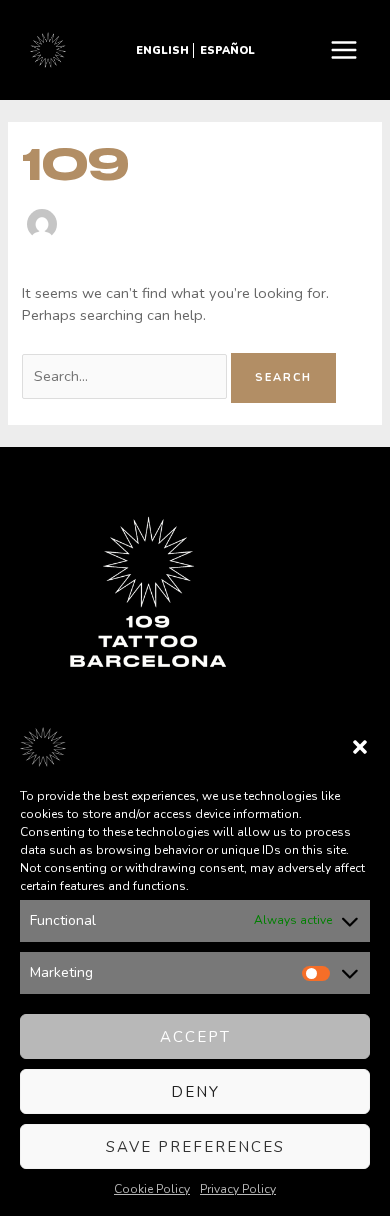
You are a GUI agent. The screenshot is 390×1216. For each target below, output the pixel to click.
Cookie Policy (152, 1189)
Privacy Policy (238, 1189)
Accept (195, 1037)
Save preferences (195, 1147)
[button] (360, 747)
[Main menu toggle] (344, 50)
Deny (195, 1092)
